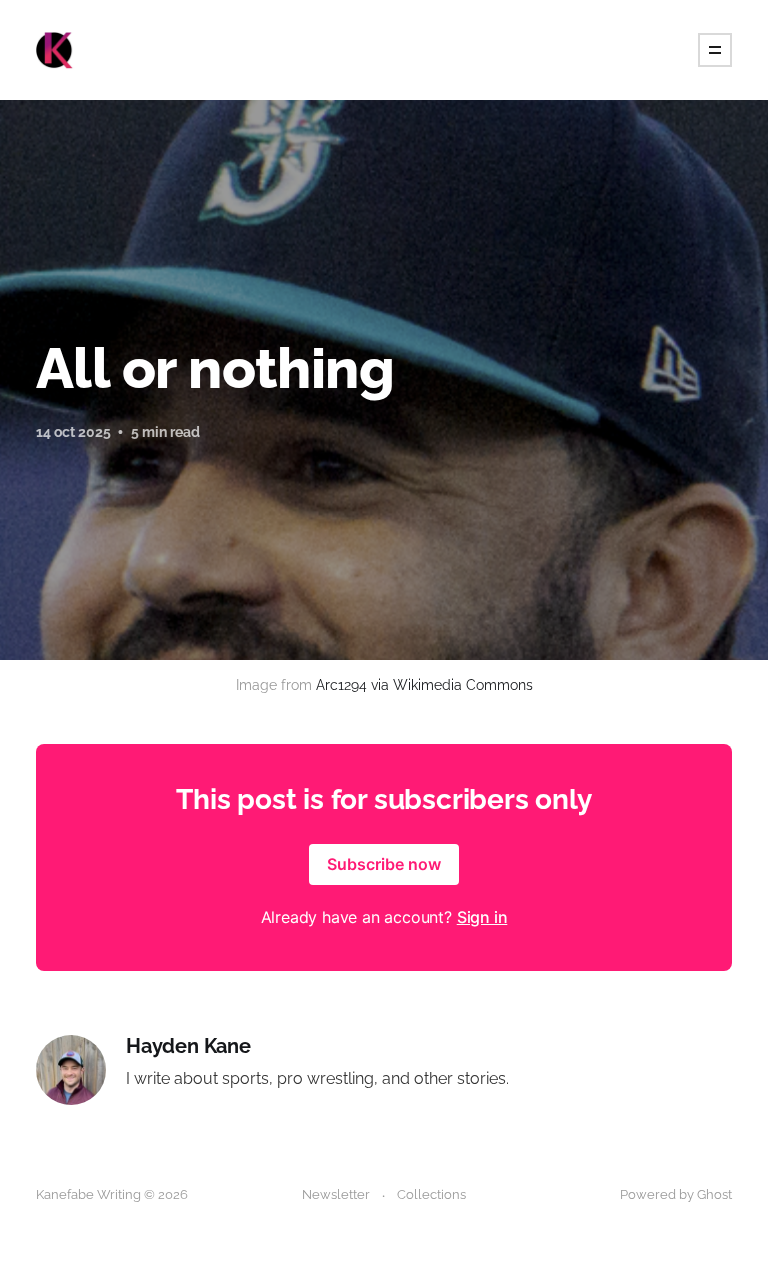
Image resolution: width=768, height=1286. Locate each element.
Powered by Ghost (676, 1194)
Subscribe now (384, 864)
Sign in (482, 917)
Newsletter (336, 1194)
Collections (431, 1194)
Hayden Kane (188, 1046)
